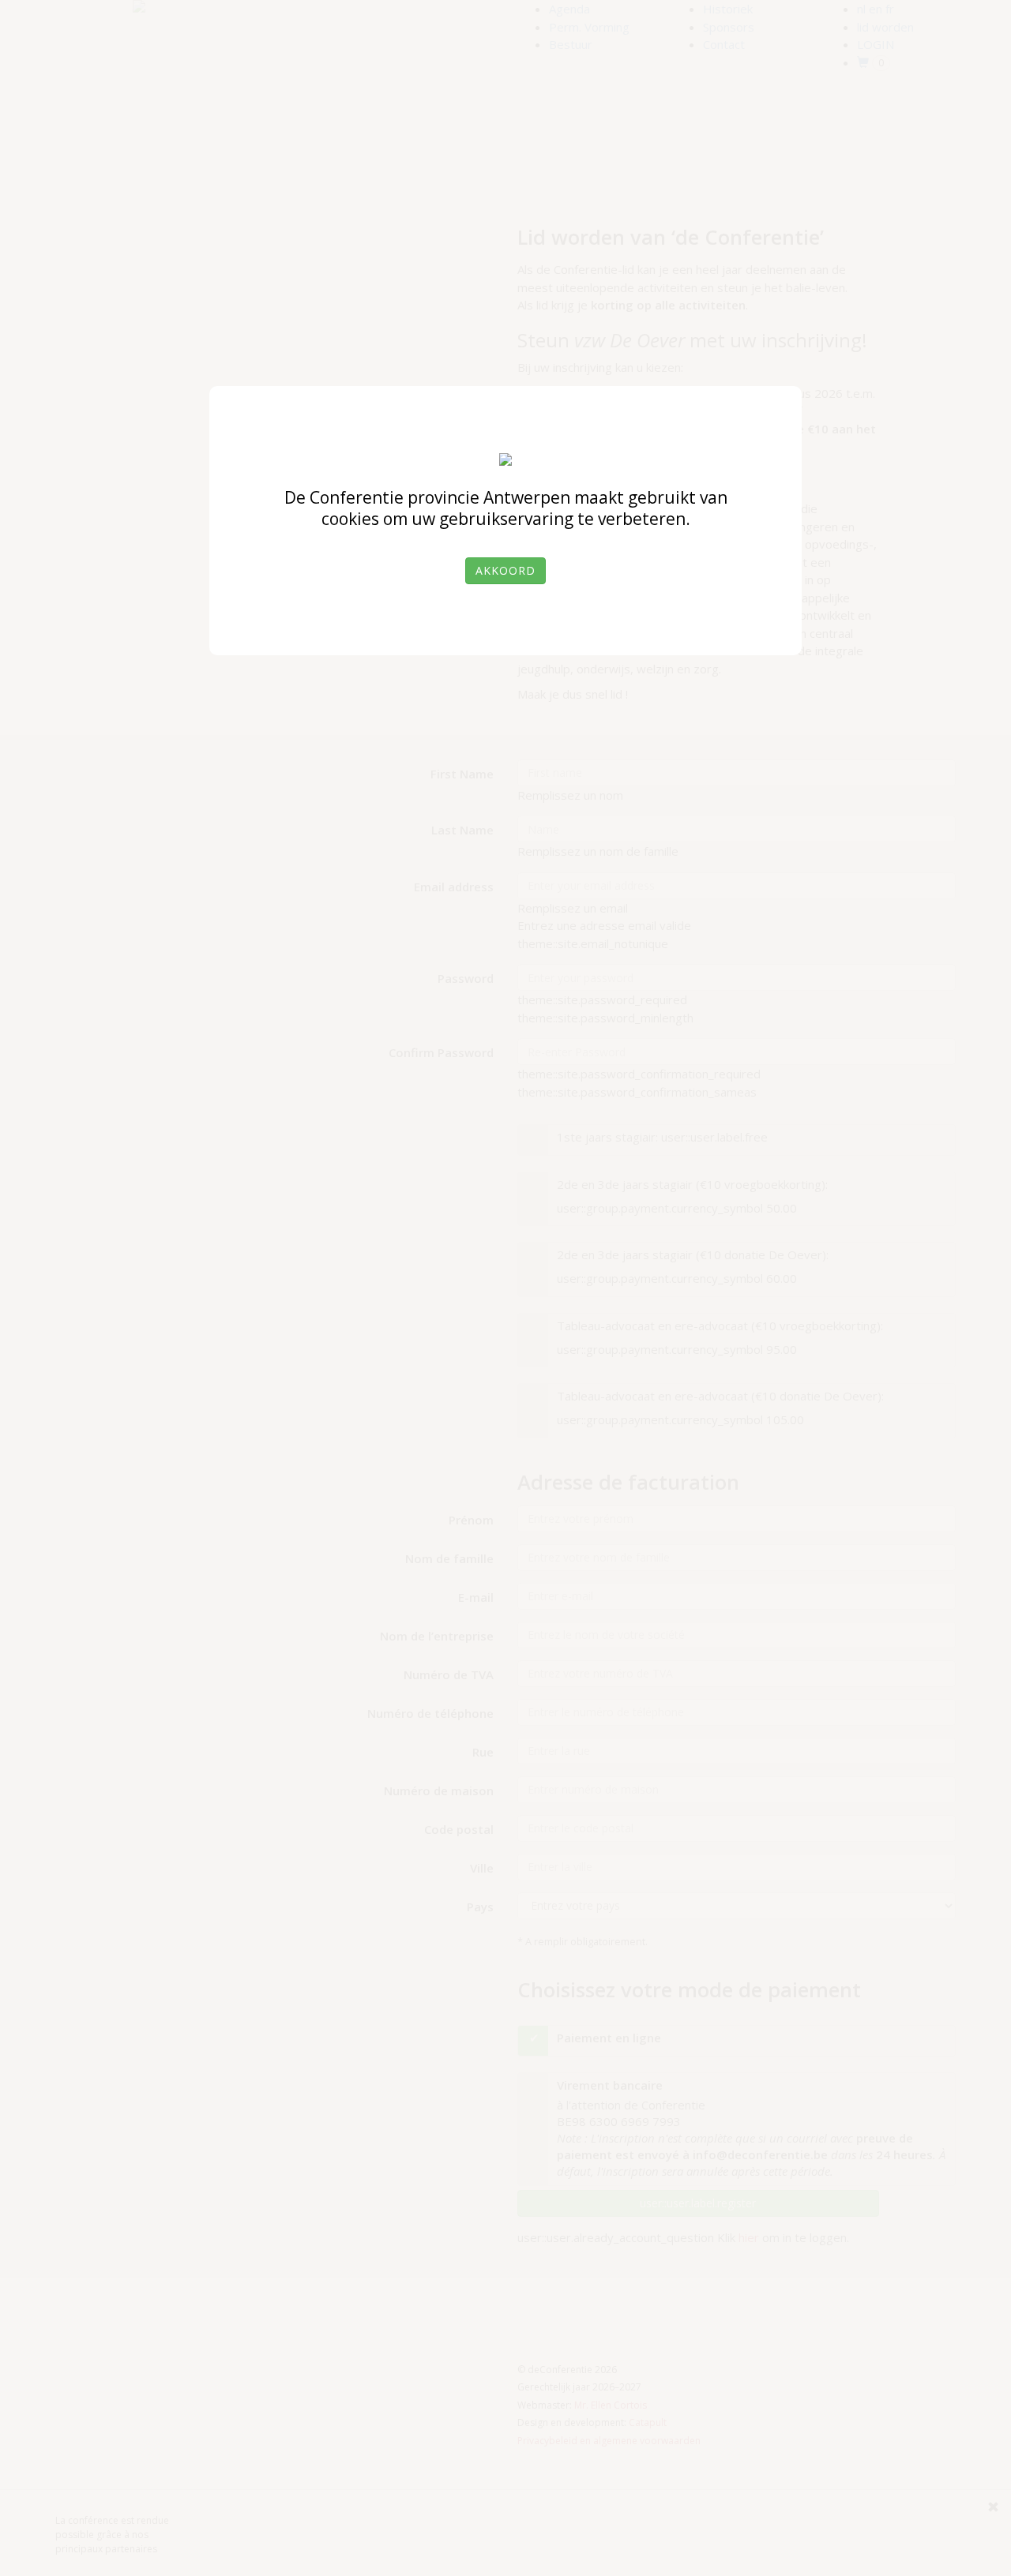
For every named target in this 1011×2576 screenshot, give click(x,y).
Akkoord (505, 570)
